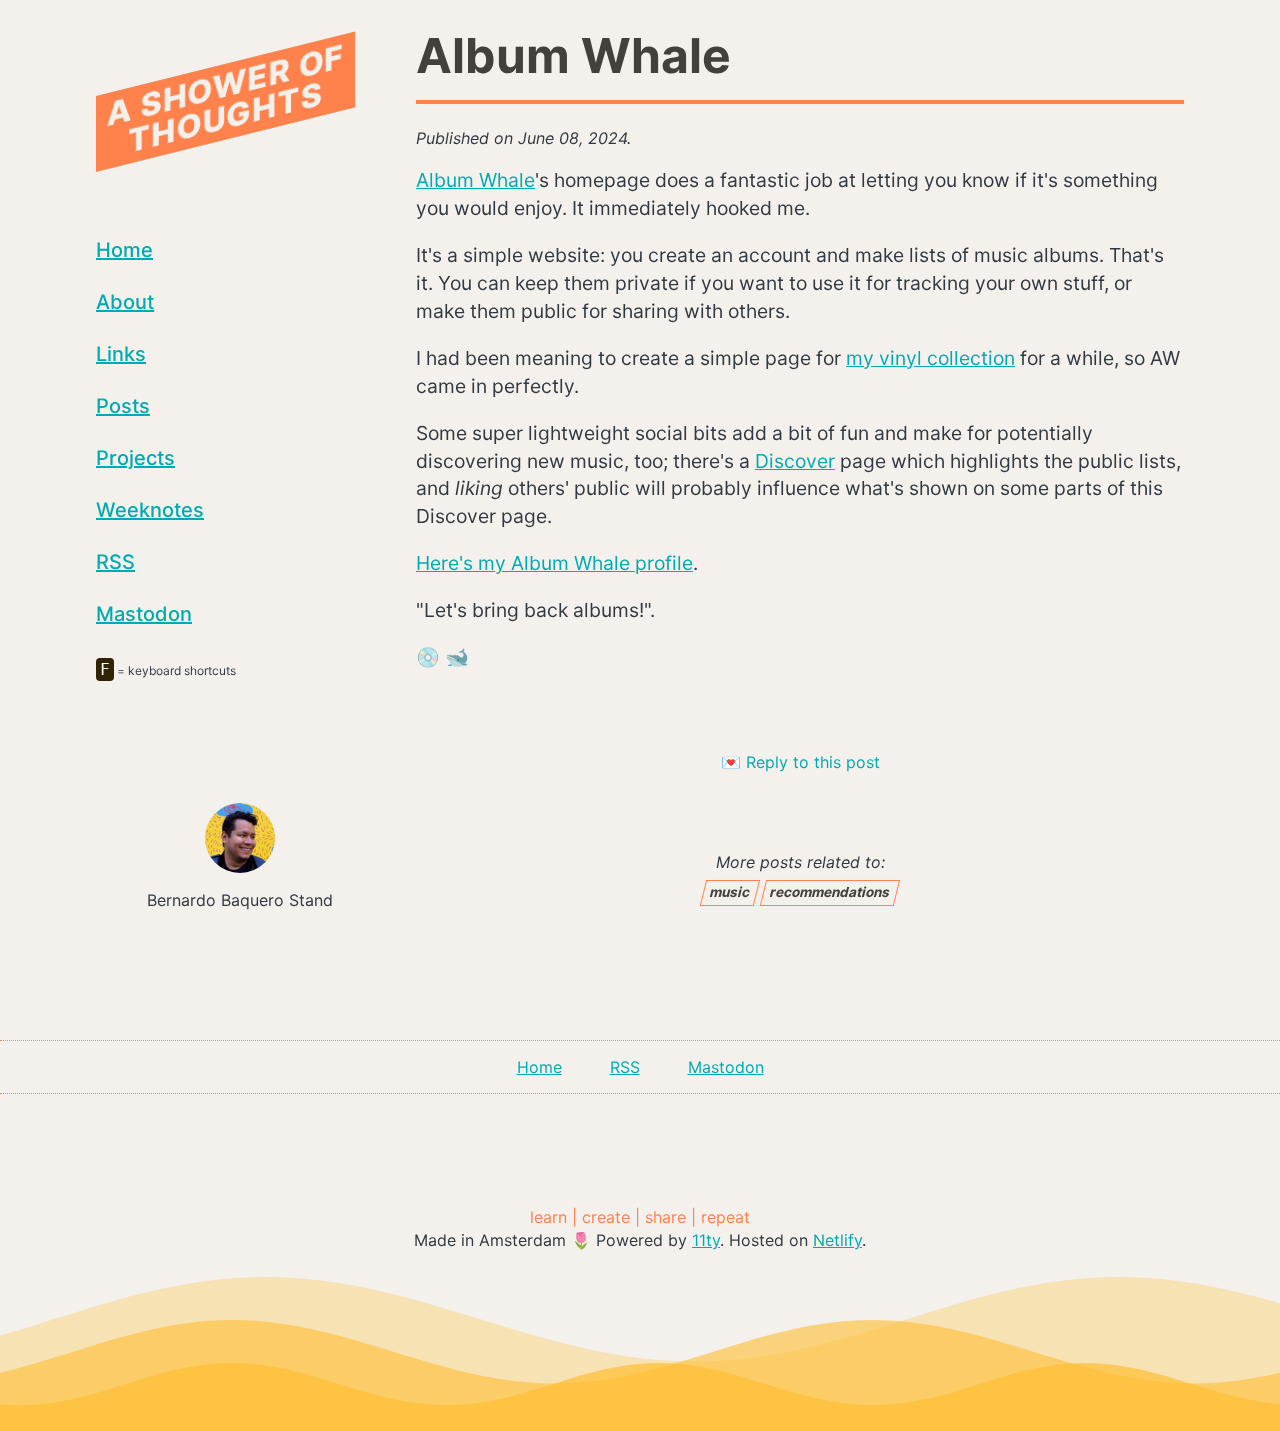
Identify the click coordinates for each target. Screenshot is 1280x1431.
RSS (115, 562)
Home (124, 250)
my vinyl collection (930, 358)
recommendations (831, 892)
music (730, 892)
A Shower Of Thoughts (226, 98)
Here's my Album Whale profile (554, 563)
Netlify (837, 1240)
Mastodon (144, 614)
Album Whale (475, 180)
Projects (135, 458)
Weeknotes (150, 510)
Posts (123, 406)
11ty (706, 1240)
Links (121, 354)
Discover (795, 461)
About (125, 302)
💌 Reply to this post (800, 762)
